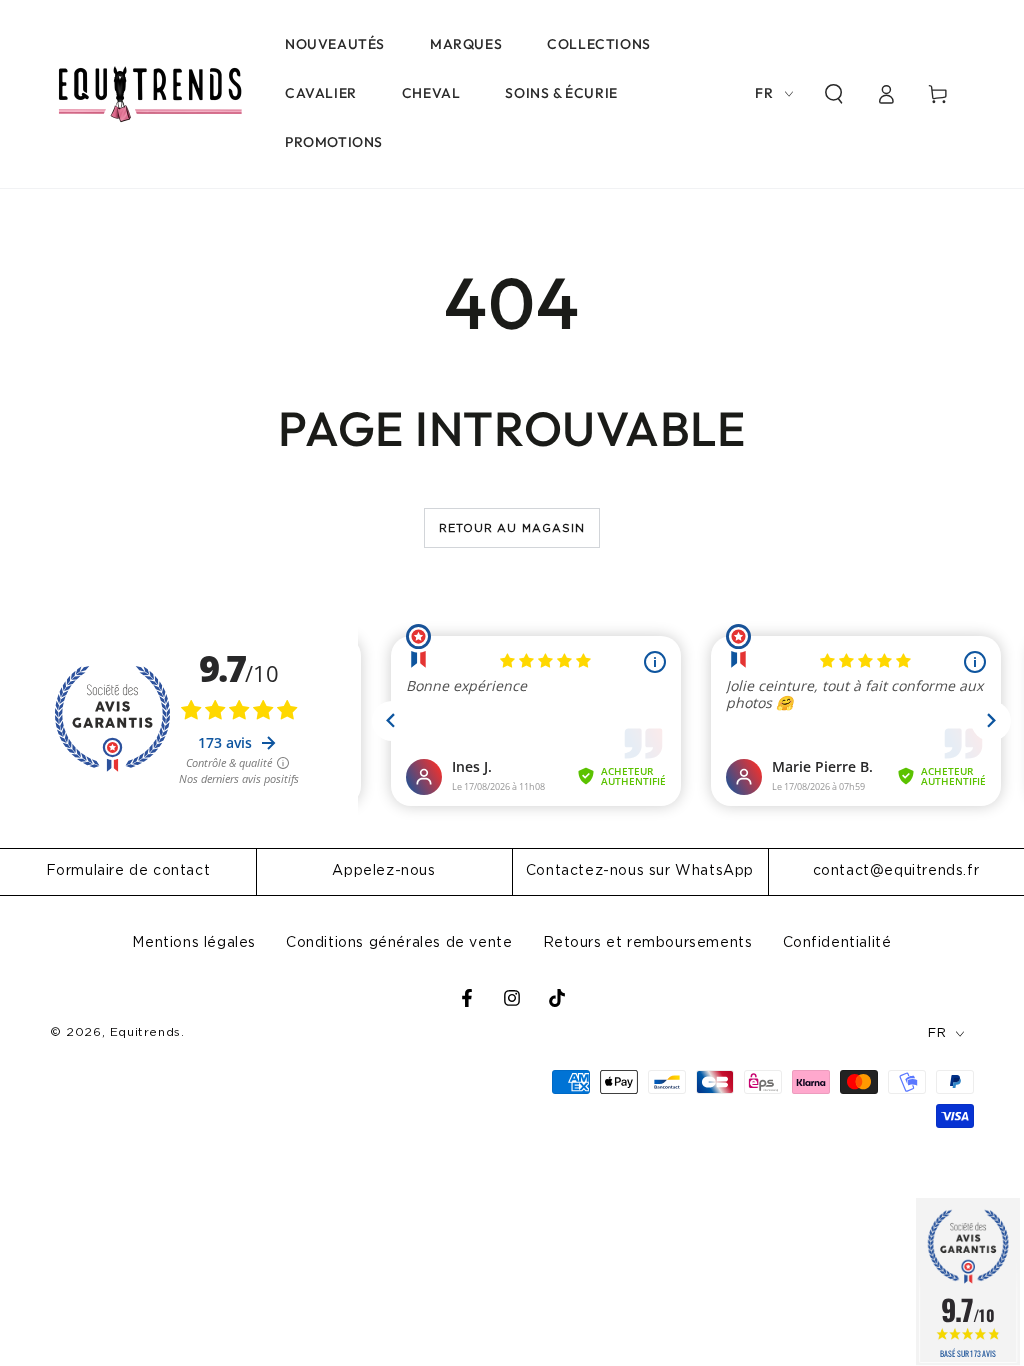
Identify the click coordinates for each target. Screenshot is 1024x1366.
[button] (834, 94)
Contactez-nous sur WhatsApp (640, 871)
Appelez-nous (383, 871)
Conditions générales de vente (399, 943)
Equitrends (145, 1032)
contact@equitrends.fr (896, 871)
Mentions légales (194, 943)
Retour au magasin (512, 528)
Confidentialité (837, 943)
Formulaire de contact (128, 871)
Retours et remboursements (648, 943)
